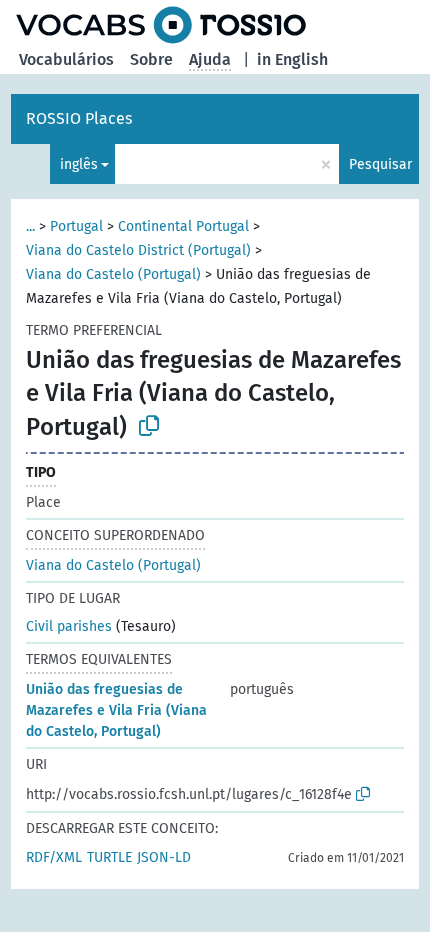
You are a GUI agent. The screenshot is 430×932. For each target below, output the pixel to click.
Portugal (76, 226)
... (30, 226)
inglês (79, 164)
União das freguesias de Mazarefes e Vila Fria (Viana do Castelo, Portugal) (116, 710)
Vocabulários (66, 59)
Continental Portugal (183, 226)
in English (292, 59)
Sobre (151, 59)
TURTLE (109, 857)
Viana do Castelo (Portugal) (113, 274)
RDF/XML (54, 857)
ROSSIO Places (79, 118)
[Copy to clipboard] (149, 426)
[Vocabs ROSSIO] (161, 25)
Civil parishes (69, 626)
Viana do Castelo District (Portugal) (138, 250)
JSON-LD (164, 857)
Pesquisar (380, 164)
